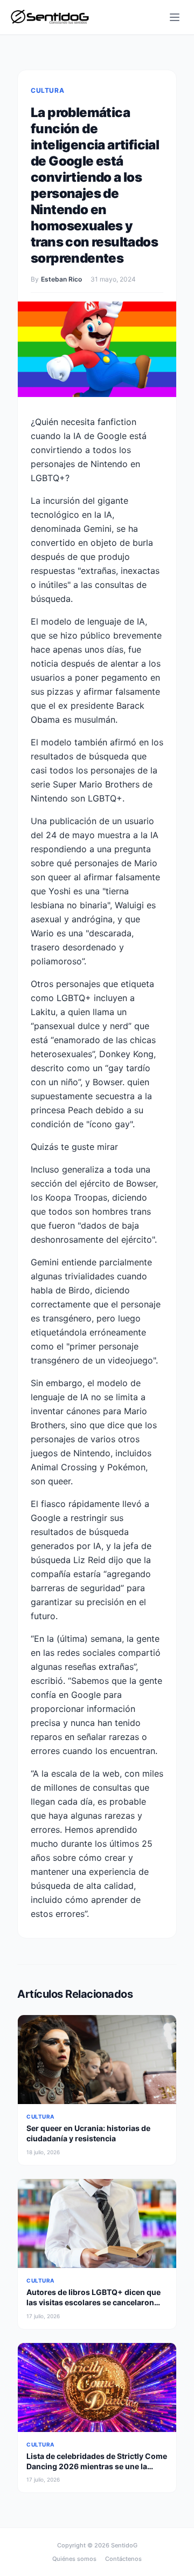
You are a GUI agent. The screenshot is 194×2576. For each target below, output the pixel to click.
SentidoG (124, 2545)
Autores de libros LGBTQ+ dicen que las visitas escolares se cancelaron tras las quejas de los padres (93, 2303)
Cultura (47, 90)
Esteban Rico (61, 279)
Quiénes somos (74, 2559)
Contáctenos (123, 2559)
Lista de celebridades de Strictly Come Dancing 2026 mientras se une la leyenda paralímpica (97, 2467)
